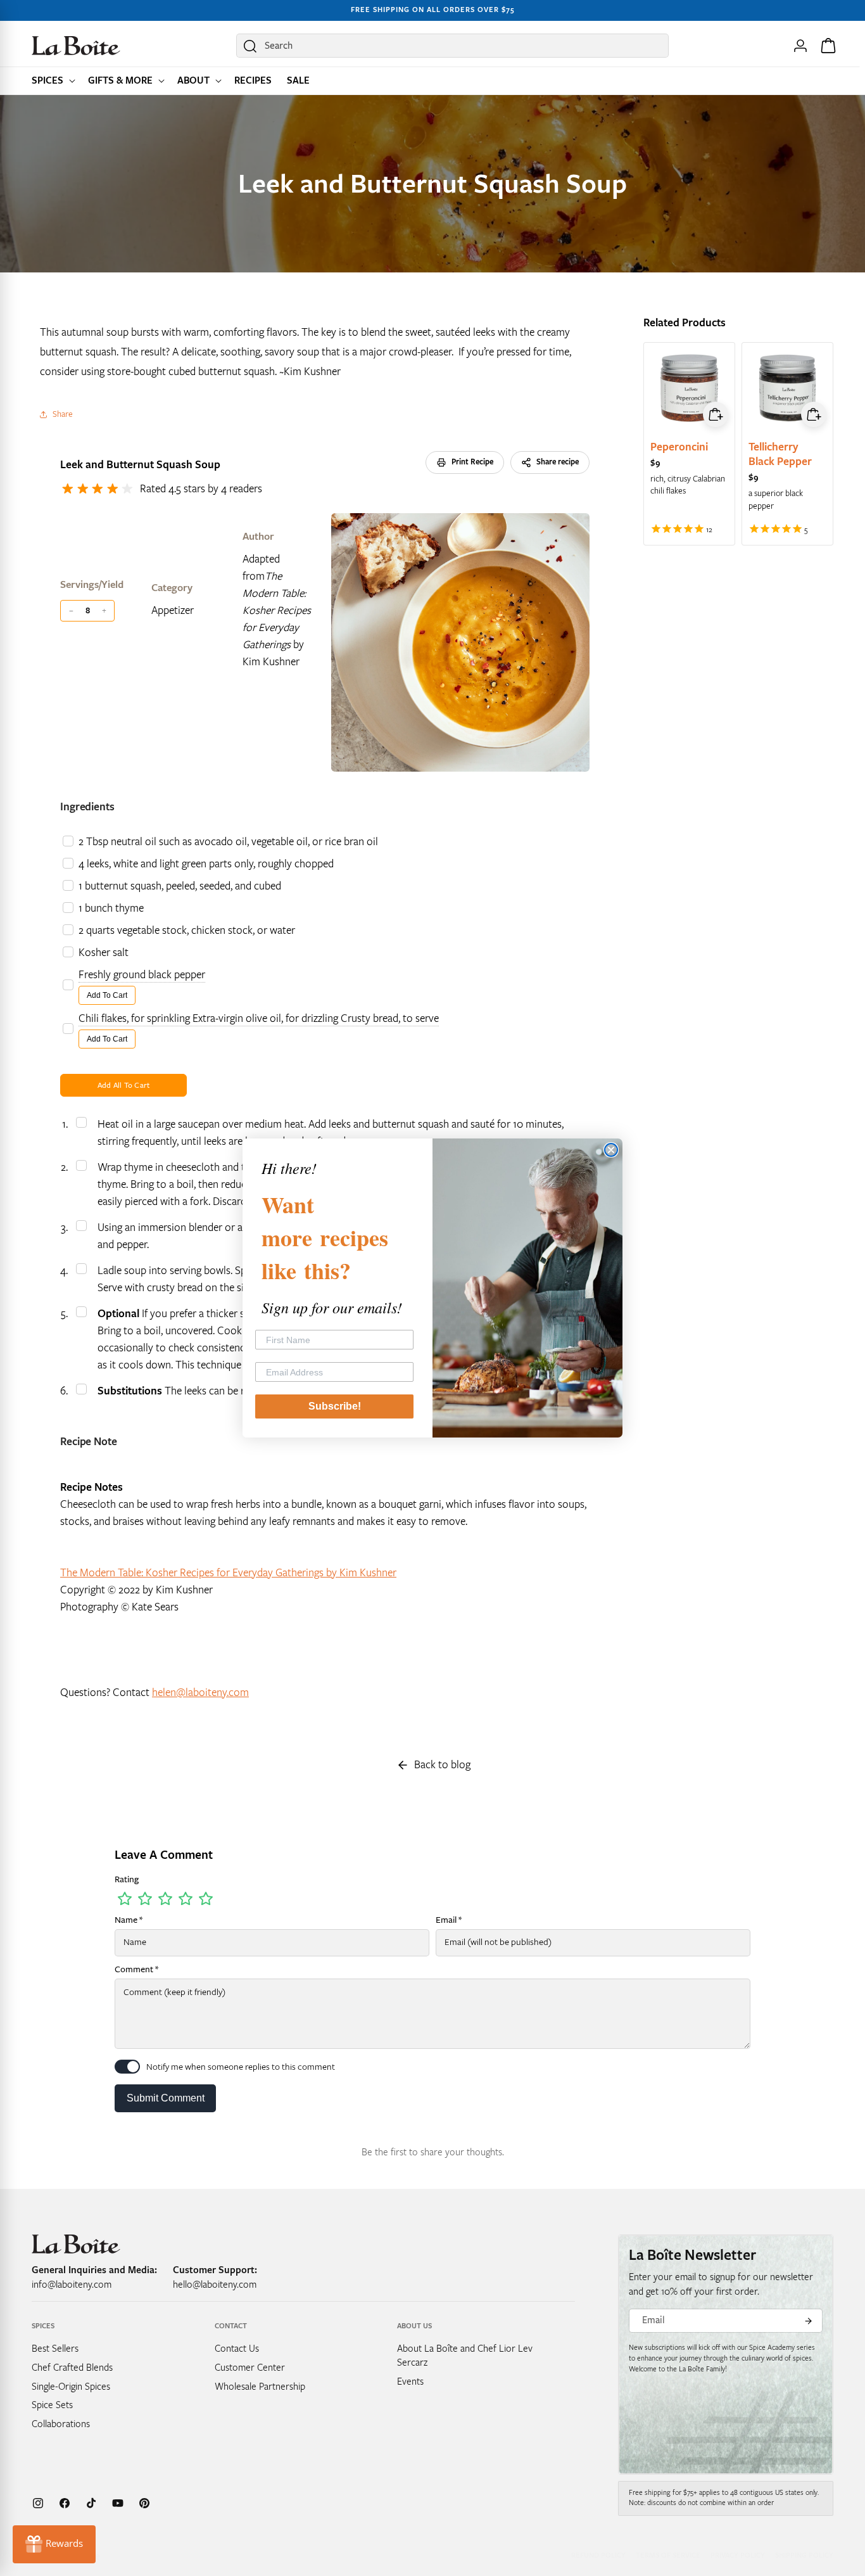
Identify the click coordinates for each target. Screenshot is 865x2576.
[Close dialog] (611, 1150)
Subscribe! (335, 1406)
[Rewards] (54, 2544)
